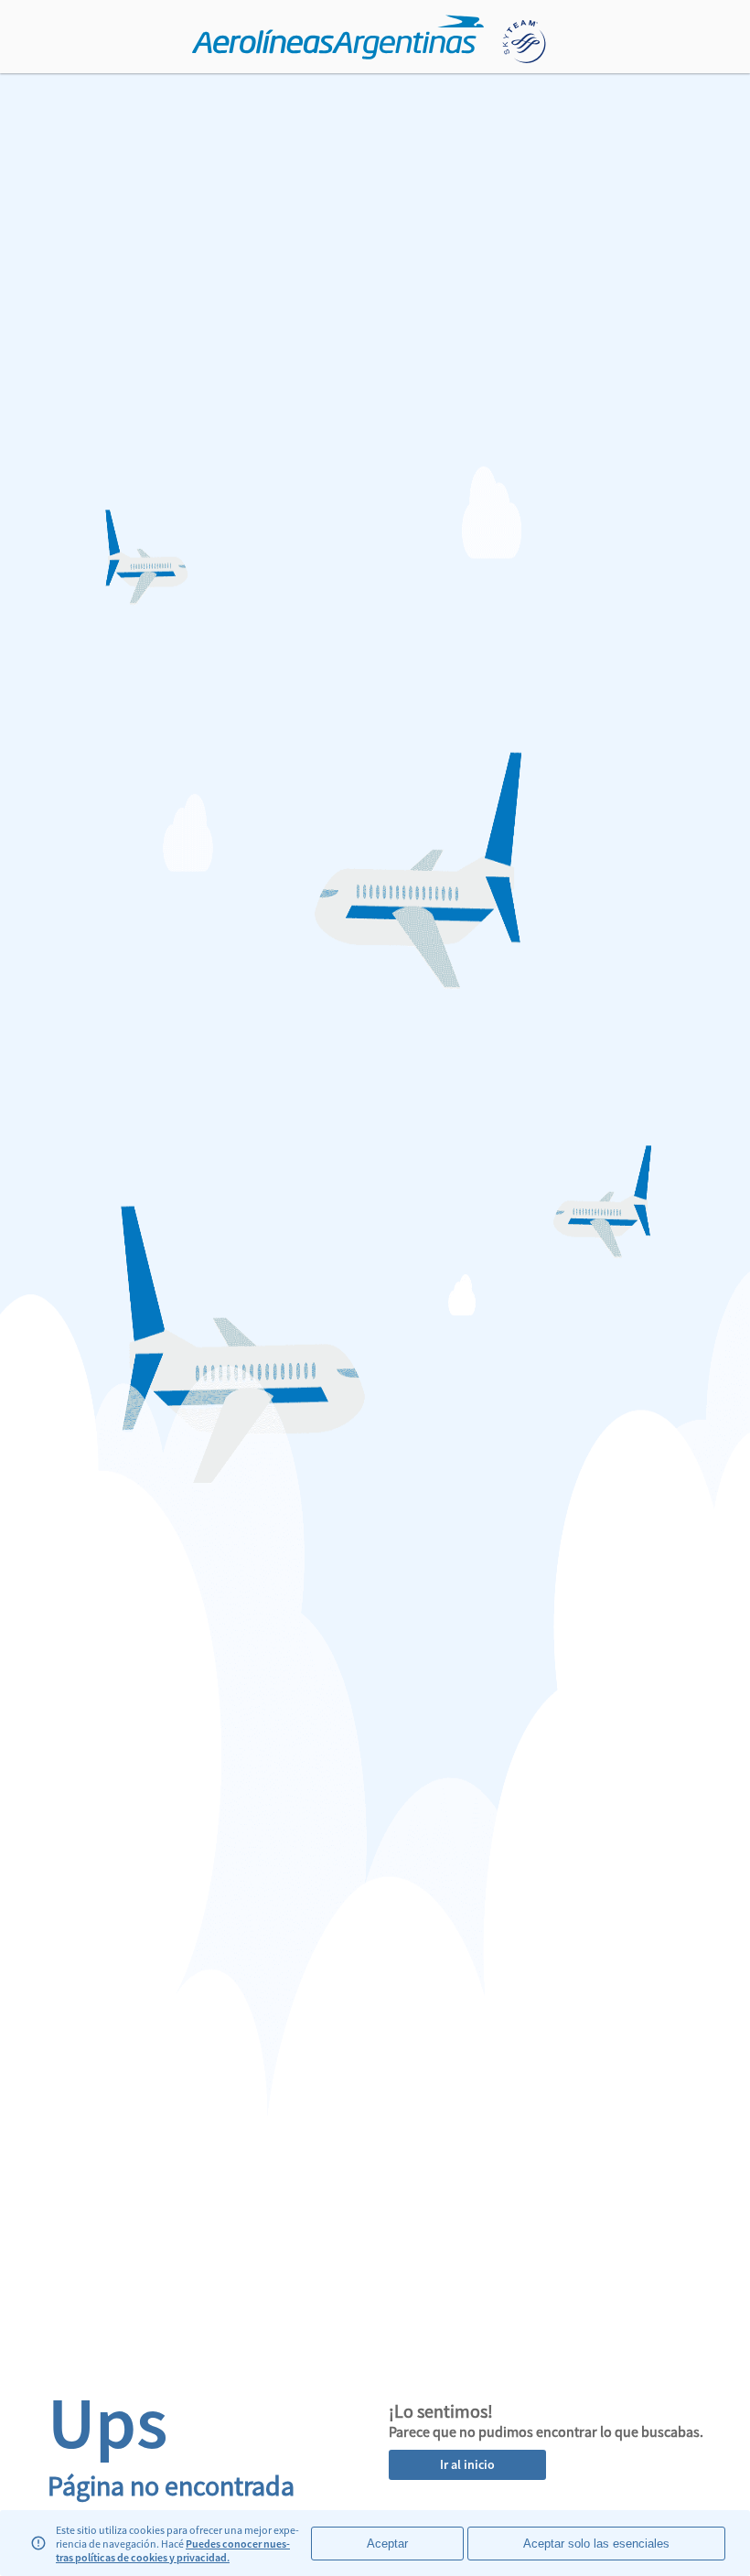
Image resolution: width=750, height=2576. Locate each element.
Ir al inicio (467, 2464)
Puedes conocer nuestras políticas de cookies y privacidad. (173, 2550)
